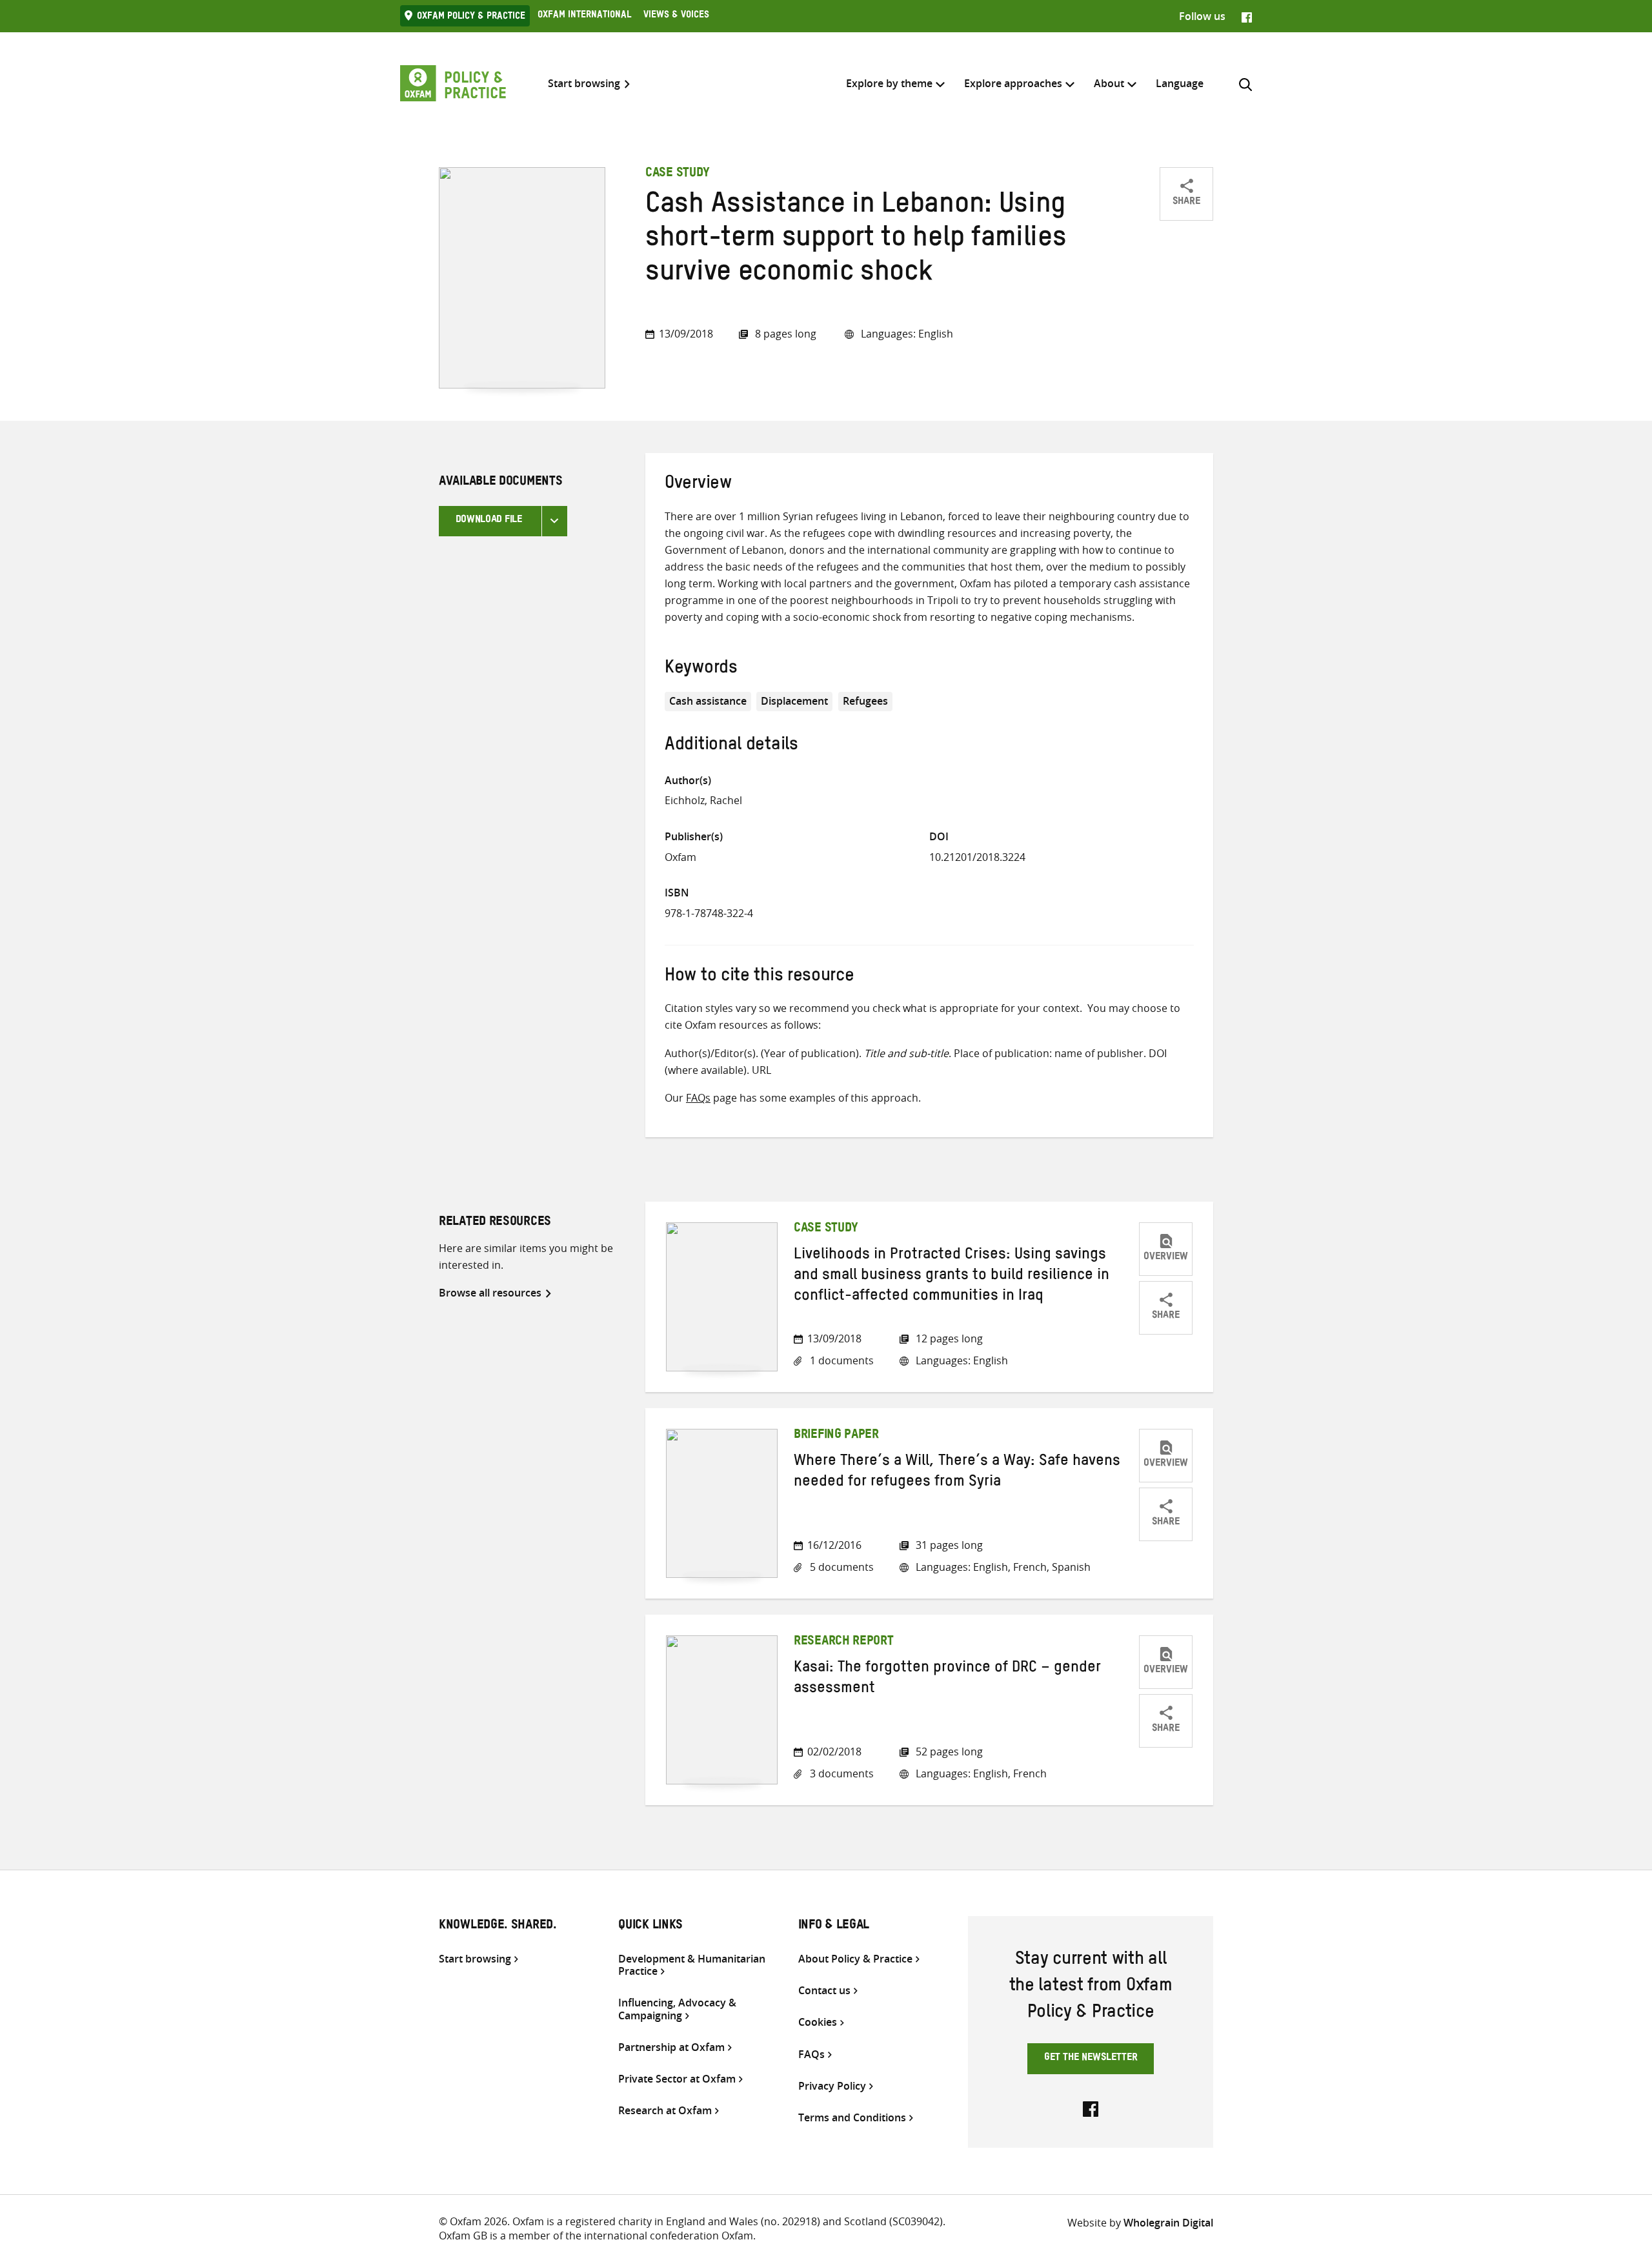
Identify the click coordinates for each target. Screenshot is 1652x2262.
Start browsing (584, 84)
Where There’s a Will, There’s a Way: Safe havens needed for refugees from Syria (957, 1473)
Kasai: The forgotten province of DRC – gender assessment (947, 1680)
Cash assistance (708, 701)
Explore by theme (889, 83)
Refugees (865, 701)
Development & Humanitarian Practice (692, 1965)
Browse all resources (490, 1293)
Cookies (818, 2022)
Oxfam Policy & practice (471, 17)
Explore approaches (1013, 83)
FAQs (698, 1098)
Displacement (794, 701)
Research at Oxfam (665, 2111)
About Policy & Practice (855, 1959)
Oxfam (680, 857)
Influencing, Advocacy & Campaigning (677, 2009)
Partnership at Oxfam (671, 2047)
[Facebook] (1247, 16)
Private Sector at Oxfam (677, 2079)
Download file (489, 521)
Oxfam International (584, 16)
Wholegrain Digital (1168, 2223)
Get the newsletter (1091, 2059)
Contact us (824, 1991)
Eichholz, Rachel (703, 800)
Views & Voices (676, 16)
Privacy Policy (832, 2086)
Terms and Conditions (852, 2118)
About (1109, 83)
